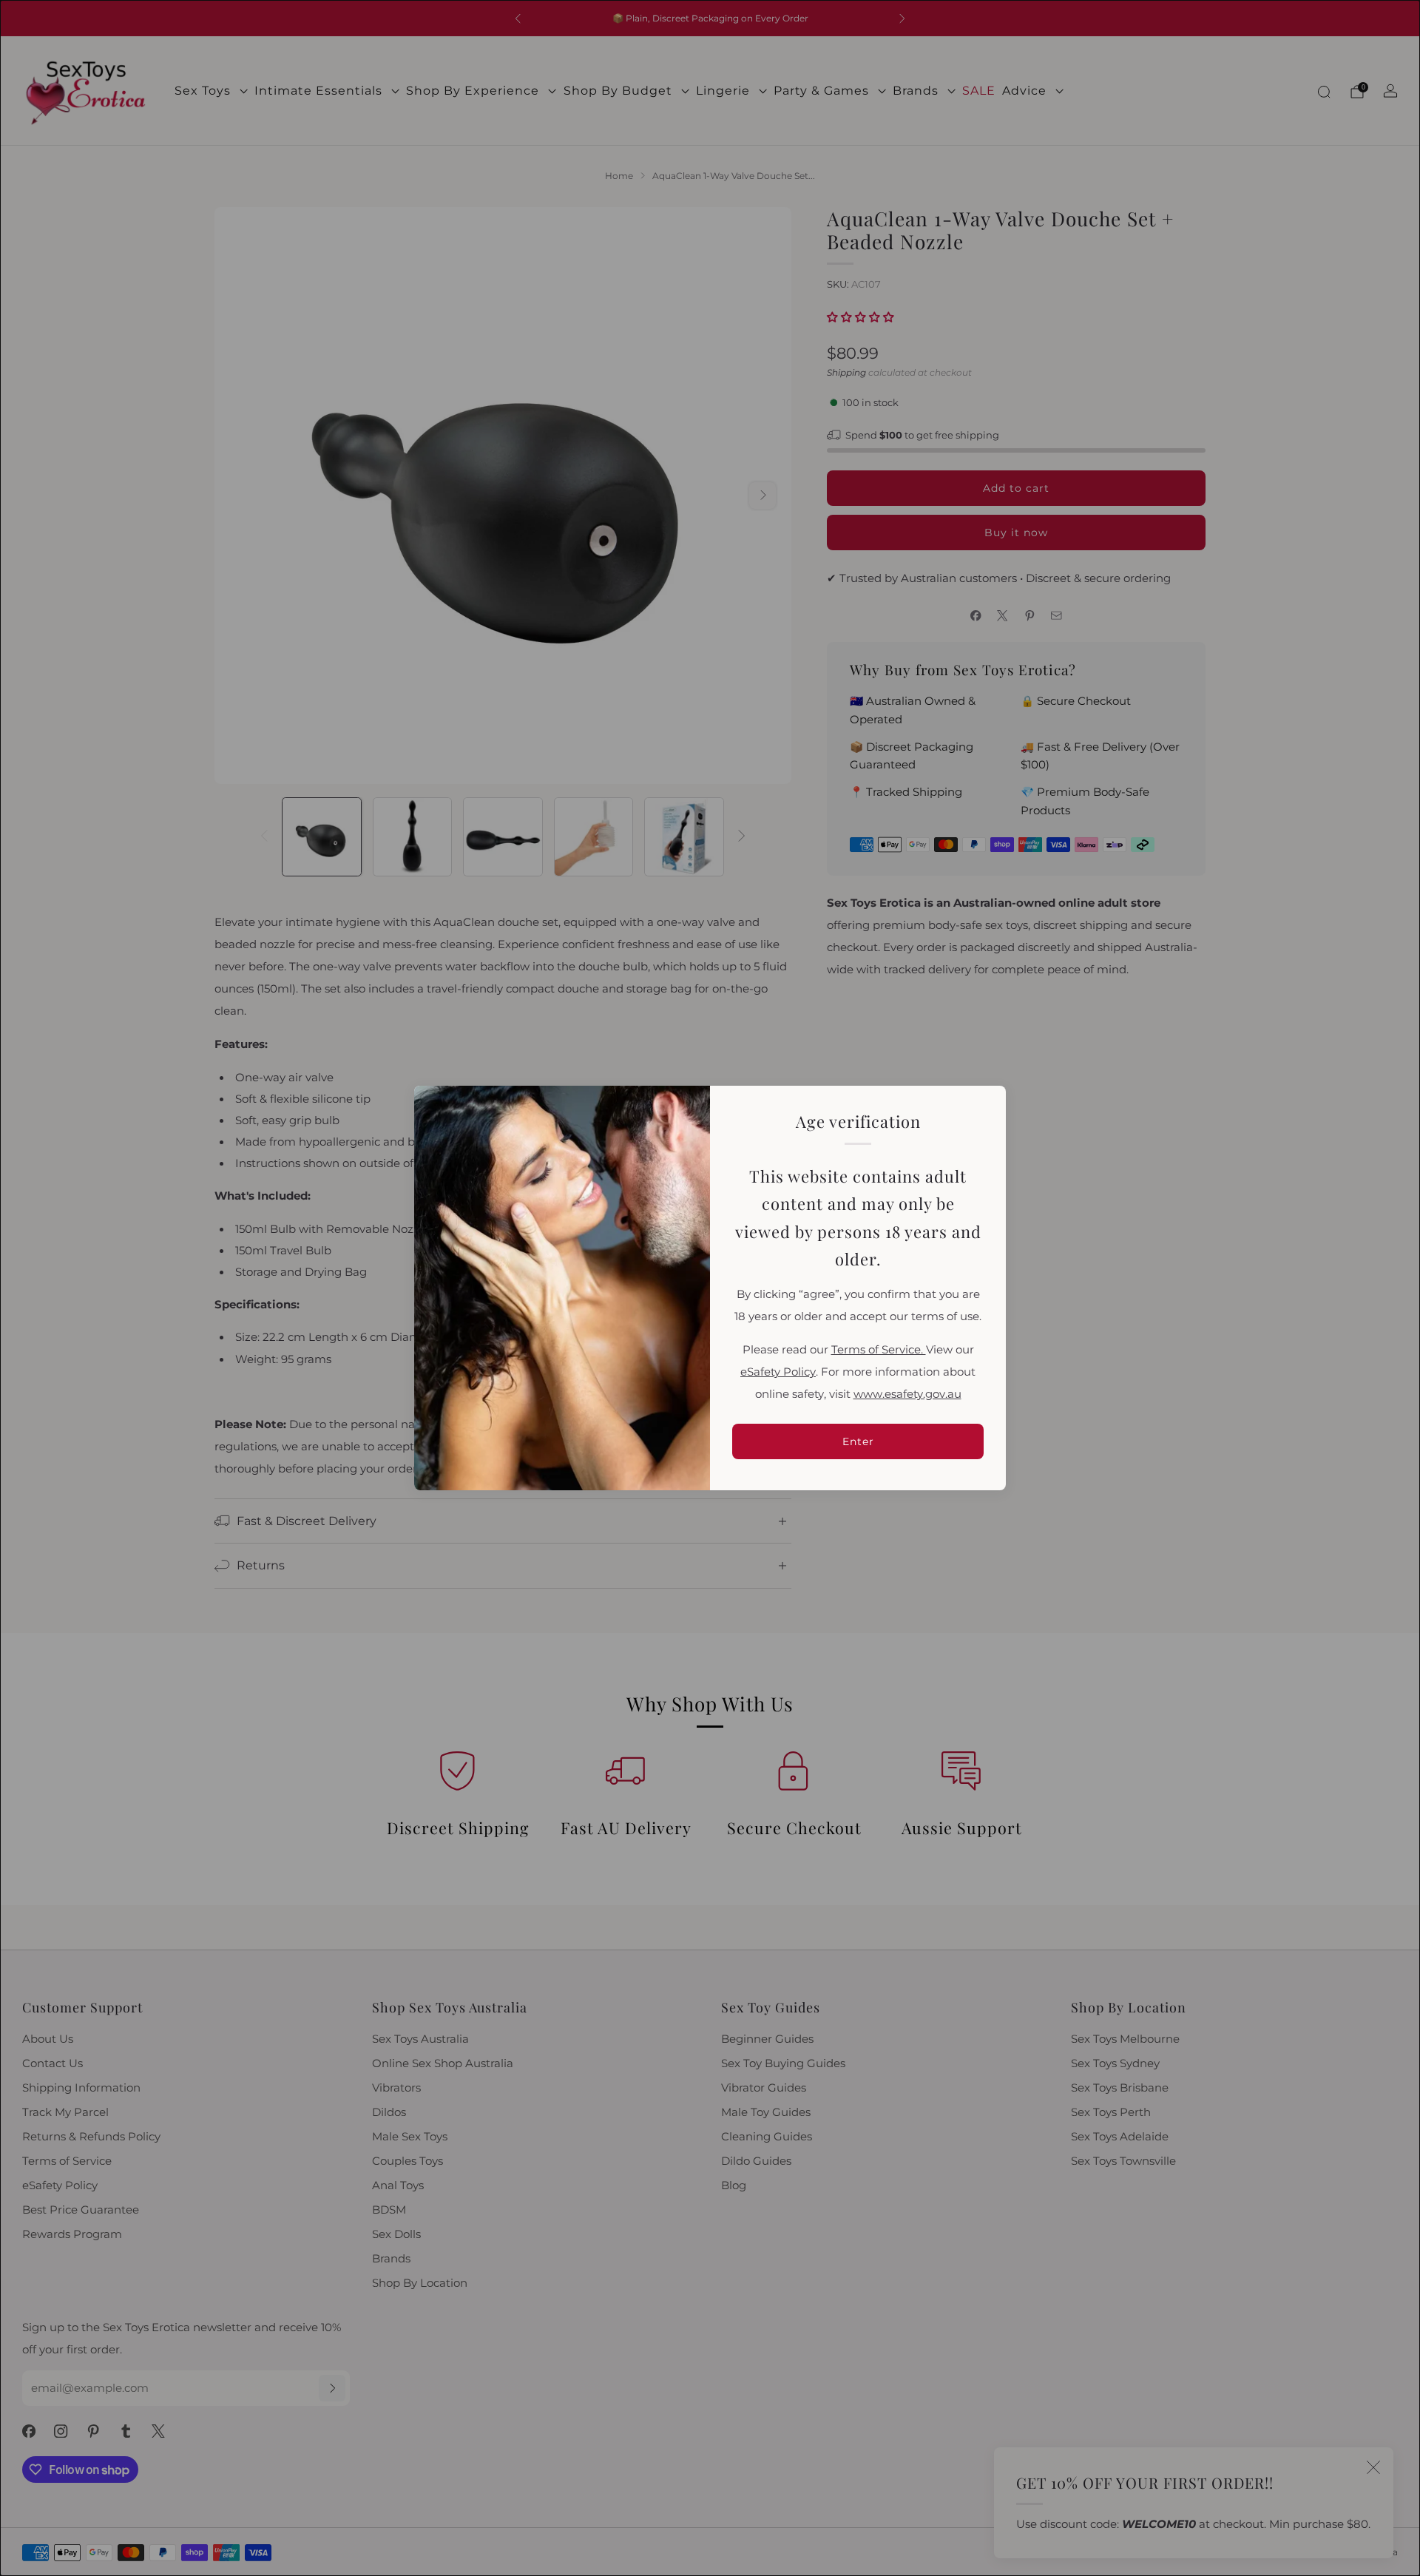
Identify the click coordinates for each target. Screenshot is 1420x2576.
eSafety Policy (778, 1372)
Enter (858, 1441)
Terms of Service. (879, 1350)
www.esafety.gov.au (907, 1394)
